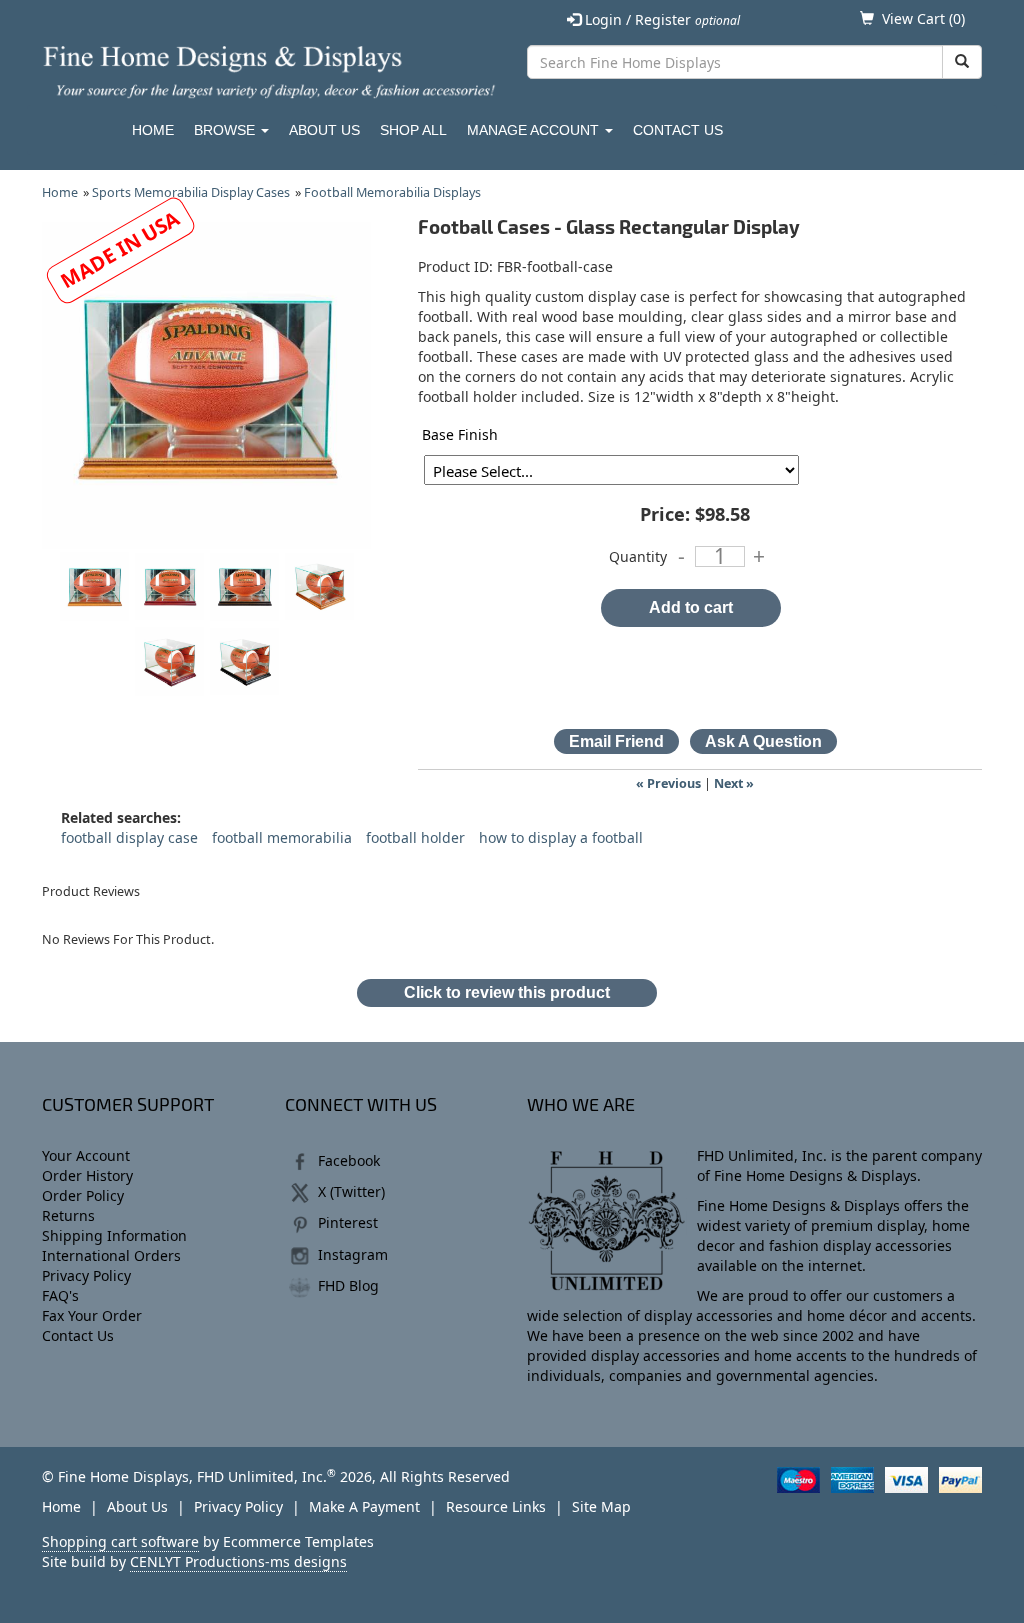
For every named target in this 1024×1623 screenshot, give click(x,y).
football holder (415, 837)
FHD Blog (348, 1285)
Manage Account (535, 130)
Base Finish (460, 434)
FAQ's (60, 1295)
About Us (324, 130)
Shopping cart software (120, 1541)
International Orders (111, 1255)
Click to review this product (507, 992)
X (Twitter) (351, 1191)
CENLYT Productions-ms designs (238, 1561)
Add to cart (691, 607)
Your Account (86, 1155)
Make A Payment (364, 1506)
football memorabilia (282, 837)
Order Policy (83, 1195)
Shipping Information (114, 1235)
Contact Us (678, 130)
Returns (68, 1215)
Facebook (349, 1160)
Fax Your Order (92, 1315)
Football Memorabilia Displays (392, 192)
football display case (129, 837)
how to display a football (561, 837)
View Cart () (923, 18)
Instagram (353, 1254)
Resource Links (496, 1506)
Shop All (413, 130)
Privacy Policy (86, 1275)
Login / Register (660, 19)
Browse (226, 130)
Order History (87, 1175)
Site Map (601, 1506)
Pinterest (348, 1222)
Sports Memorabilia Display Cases (191, 192)
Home (153, 130)
